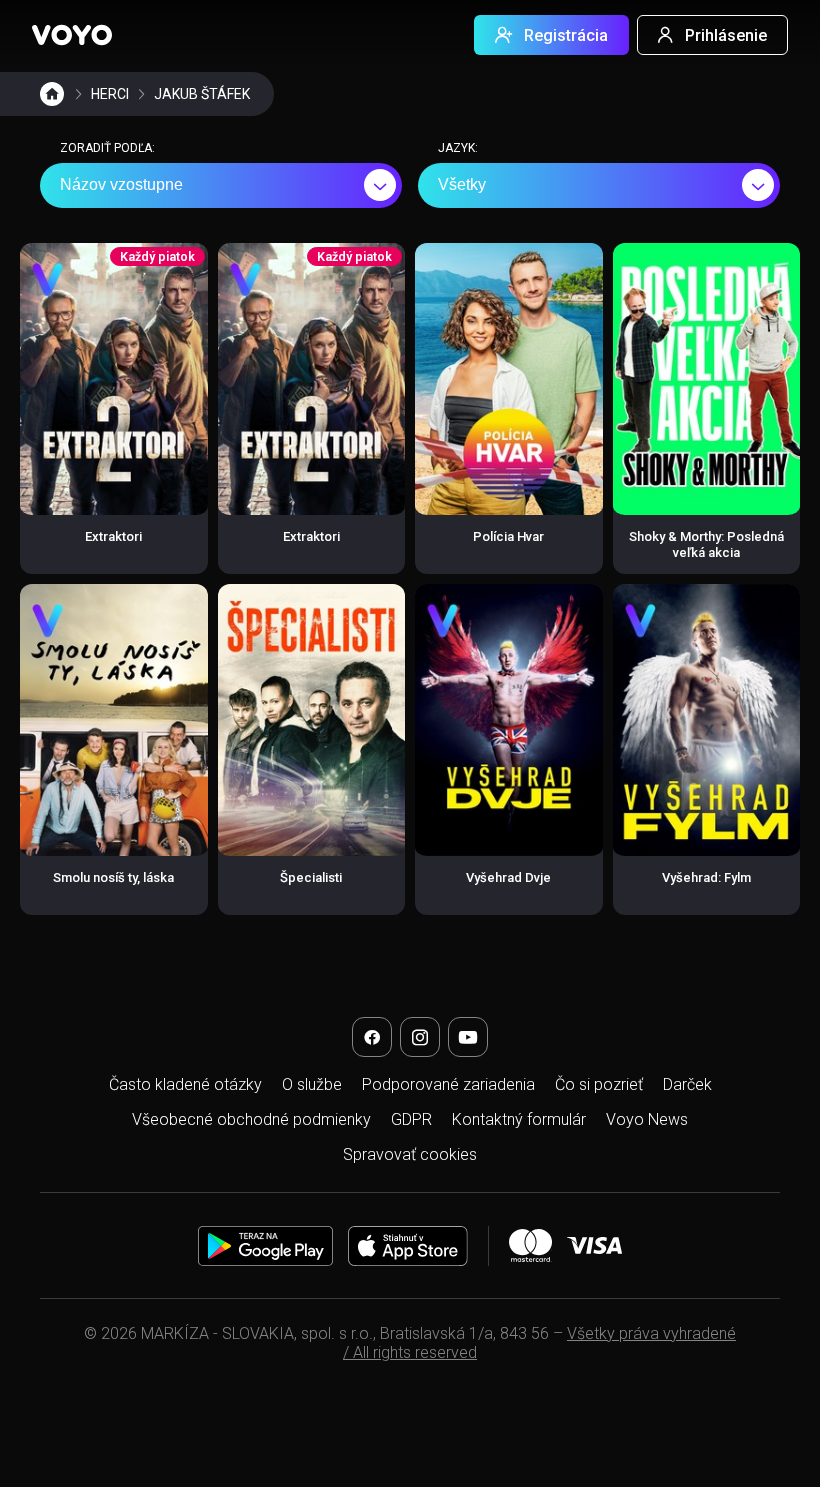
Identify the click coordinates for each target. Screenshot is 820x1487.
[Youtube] (468, 1037)
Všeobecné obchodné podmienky (251, 1119)
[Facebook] (372, 1037)
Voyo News (647, 1119)
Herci (110, 94)
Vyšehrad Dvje (508, 877)
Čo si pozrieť (599, 1084)
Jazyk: (458, 148)
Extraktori (113, 536)
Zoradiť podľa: (107, 148)
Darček (687, 1084)
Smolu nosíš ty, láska (113, 877)
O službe (312, 1084)
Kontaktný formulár (519, 1119)
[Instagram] (420, 1037)
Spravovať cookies (410, 1154)
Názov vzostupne (121, 184)
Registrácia (566, 35)
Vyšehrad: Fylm (706, 877)
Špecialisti (311, 877)
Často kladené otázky (185, 1084)
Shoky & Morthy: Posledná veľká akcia (706, 544)
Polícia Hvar (508, 536)
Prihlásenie (726, 35)
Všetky (462, 184)
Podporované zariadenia (448, 1084)
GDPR (411, 1119)
